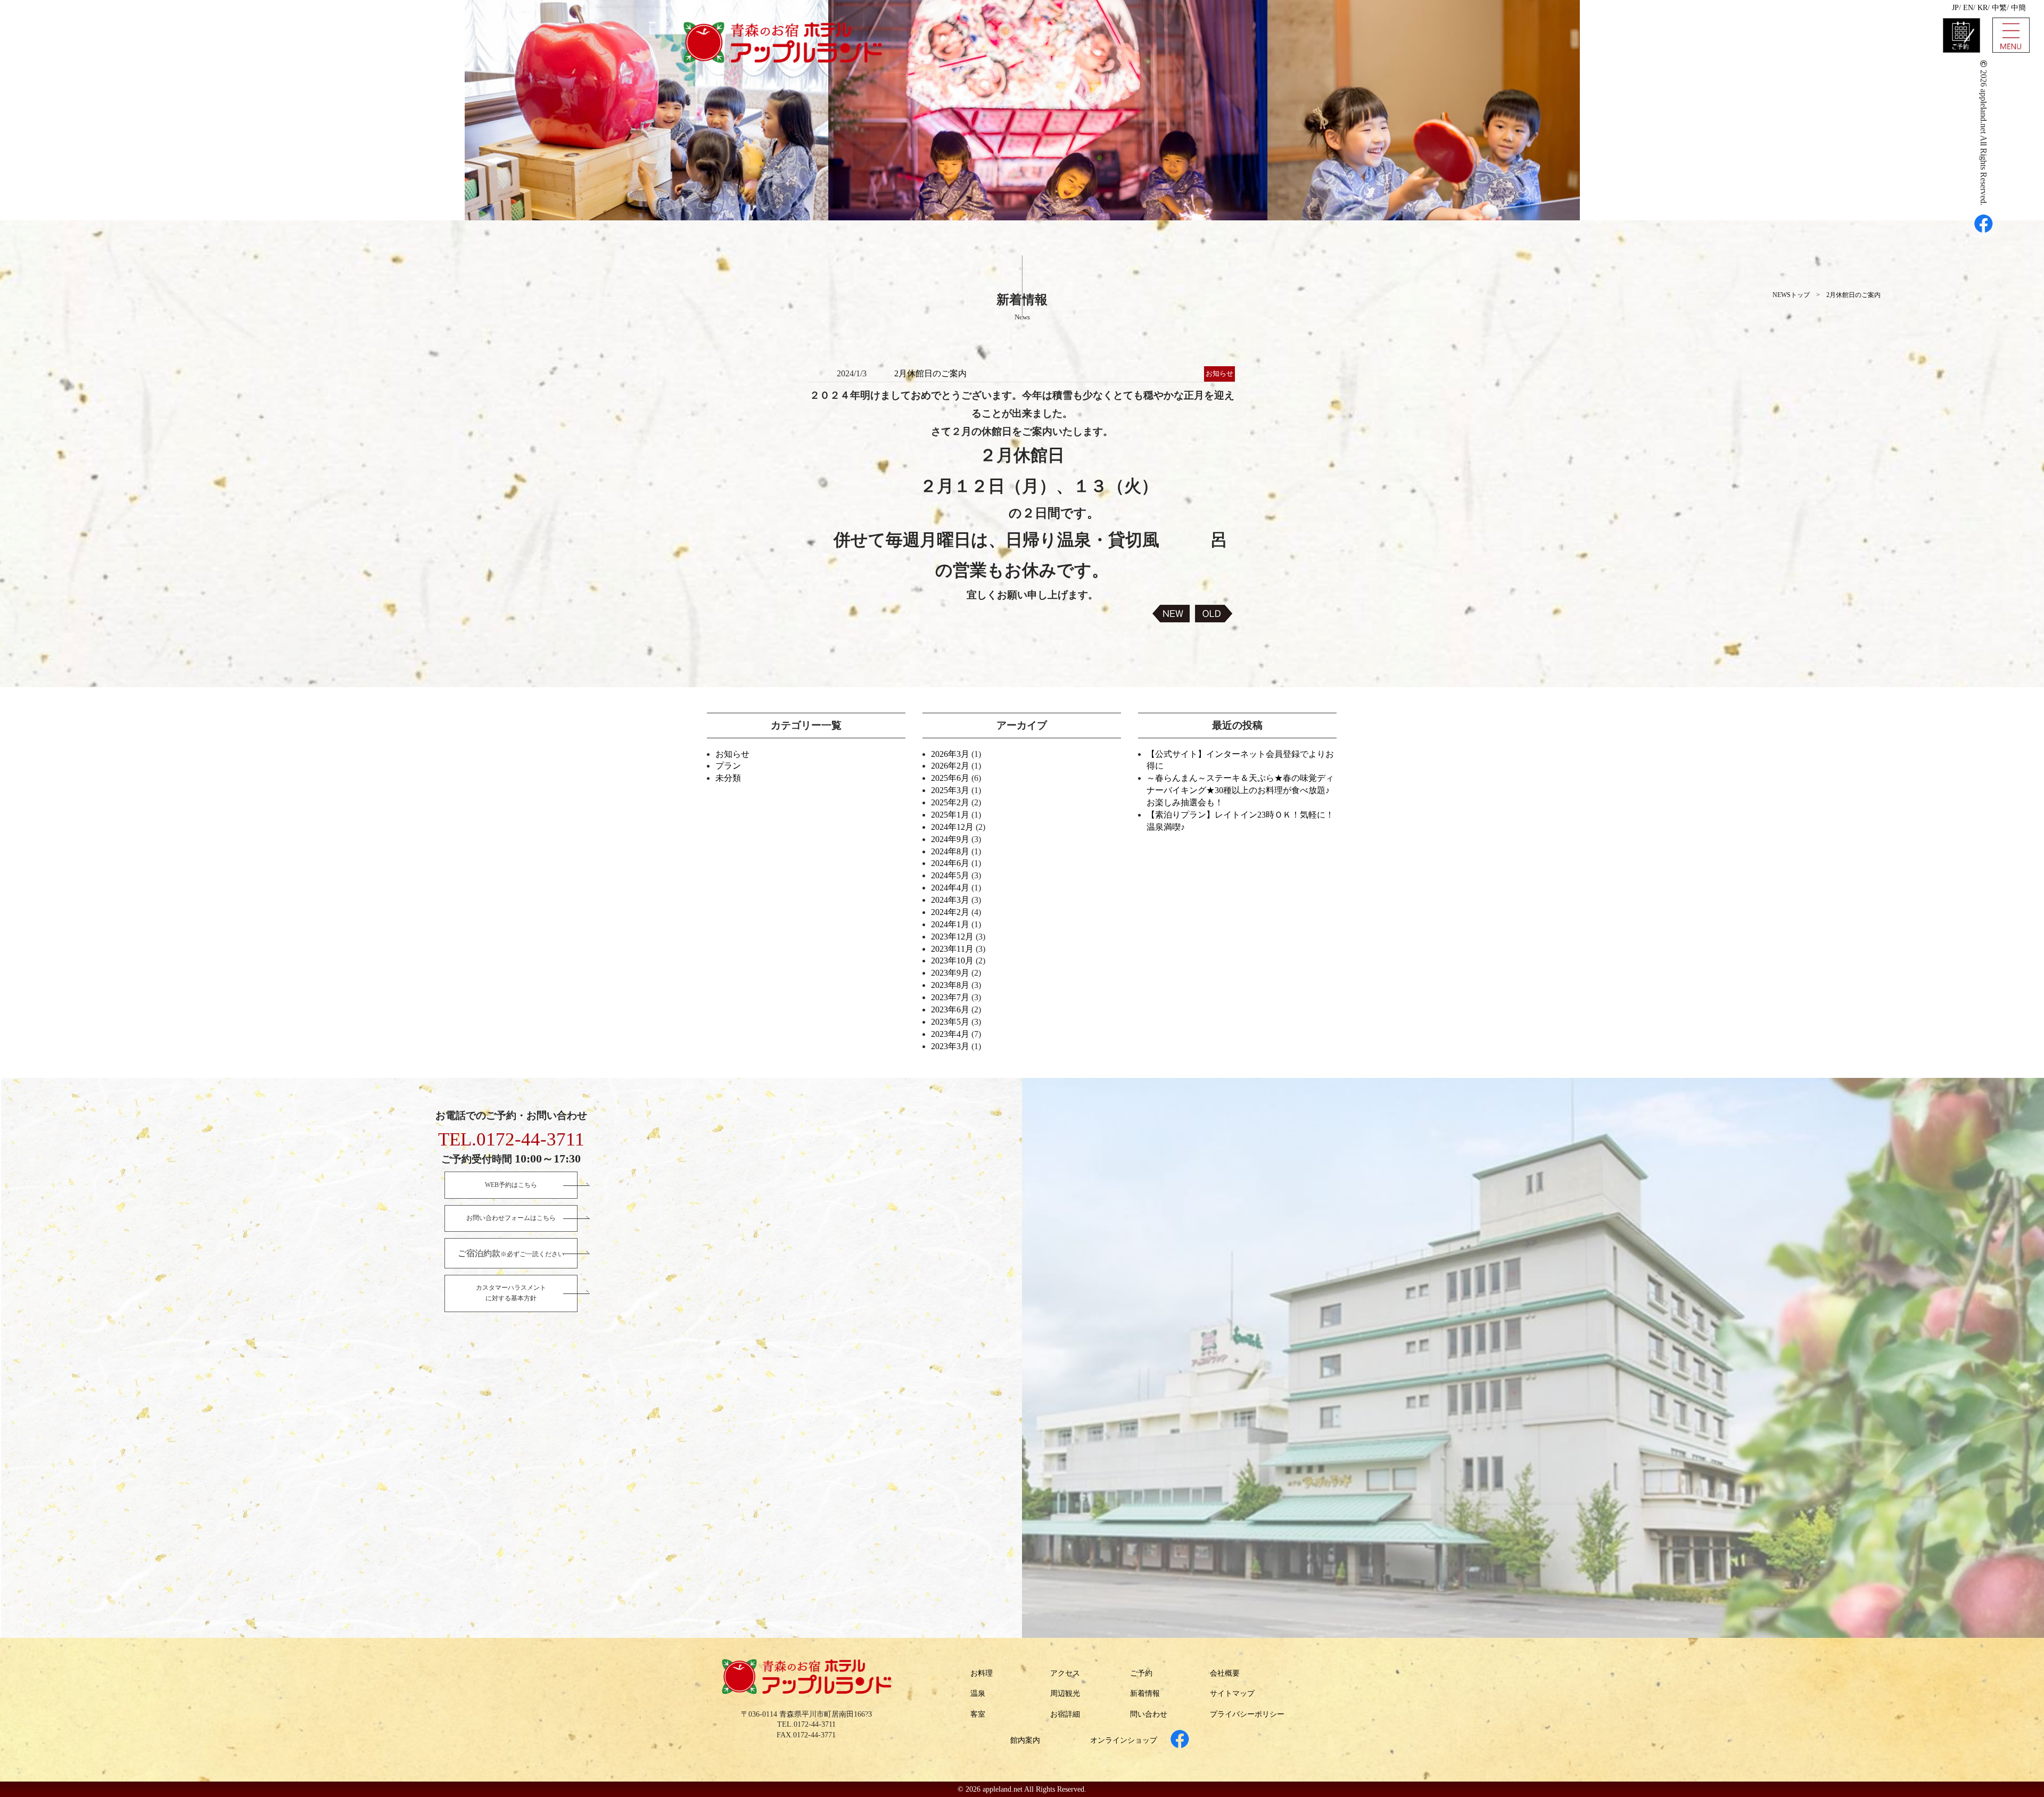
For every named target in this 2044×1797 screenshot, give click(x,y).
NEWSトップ (1791, 295)
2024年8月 (950, 851)
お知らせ (732, 754)
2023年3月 (950, 1046)
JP (1955, 8)
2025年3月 (950, 790)
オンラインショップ (1124, 1740)
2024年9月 (950, 839)
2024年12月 (952, 827)
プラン (728, 766)
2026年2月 (950, 766)
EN (1968, 8)
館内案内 (1025, 1740)
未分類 (728, 778)
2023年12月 (952, 937)
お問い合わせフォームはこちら (511, 1218)
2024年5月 (950, 875)
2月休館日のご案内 (1853, 295)
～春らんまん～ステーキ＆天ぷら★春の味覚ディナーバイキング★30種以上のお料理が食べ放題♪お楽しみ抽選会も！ (1240, 790)
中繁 (1999, 8)
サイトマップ (1232, 1693)
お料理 (982, 1673)
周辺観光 (1065, 1693)
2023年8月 (950, 985)
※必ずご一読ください (511, 1253)
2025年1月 (950, 815)
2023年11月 (952, 949)
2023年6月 (950, 1009)
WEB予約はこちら (511, 1185)
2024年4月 (950, 888)
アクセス (1065, 1673)
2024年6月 (950, 863)
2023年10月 (952, 961)
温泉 (978, 1693)
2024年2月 (950, 912)
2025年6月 (950, 778)
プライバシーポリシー (1247, 1714)
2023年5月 (950, 1022)
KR (1983, 8)
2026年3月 (950, 754)
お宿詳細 (1065, 1714)
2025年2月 (950, 802)
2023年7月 (950, 997)
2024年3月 (950, 900)
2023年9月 (950, 973)
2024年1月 (950, 924)
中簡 (2018, 8)
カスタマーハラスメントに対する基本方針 (511, 1293)
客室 (978, 1714)
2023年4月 (950, 1034)
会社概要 (1225, 1673)
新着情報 (1145, 1693)
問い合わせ (1149, 1714)
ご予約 (1141, 1673)
